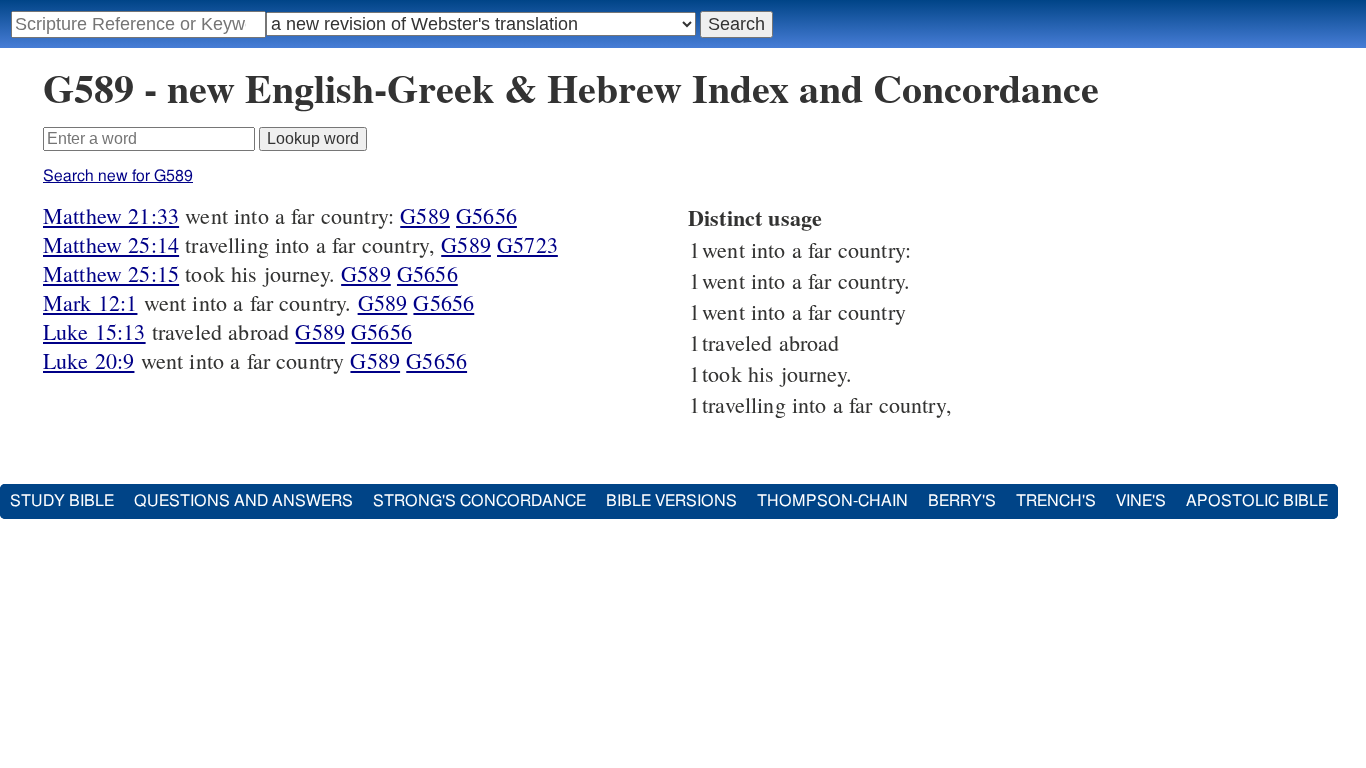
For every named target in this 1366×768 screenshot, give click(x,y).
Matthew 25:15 (111, 273)
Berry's (962, 501)
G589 (425, 215)
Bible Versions (671, 501)
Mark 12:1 (90, 302)
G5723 (527, 244)
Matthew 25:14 (111, 244)
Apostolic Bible (1257, 501)
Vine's (1141, 501)
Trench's (1056, 501)
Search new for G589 (118, 176)
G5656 (486, 215)
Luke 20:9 (88, 360)
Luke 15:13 (94, 331)
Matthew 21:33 (111, 215)
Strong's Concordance (479, 501)
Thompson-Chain (832, 501)
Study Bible (62, 501)
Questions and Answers (243, 501)
